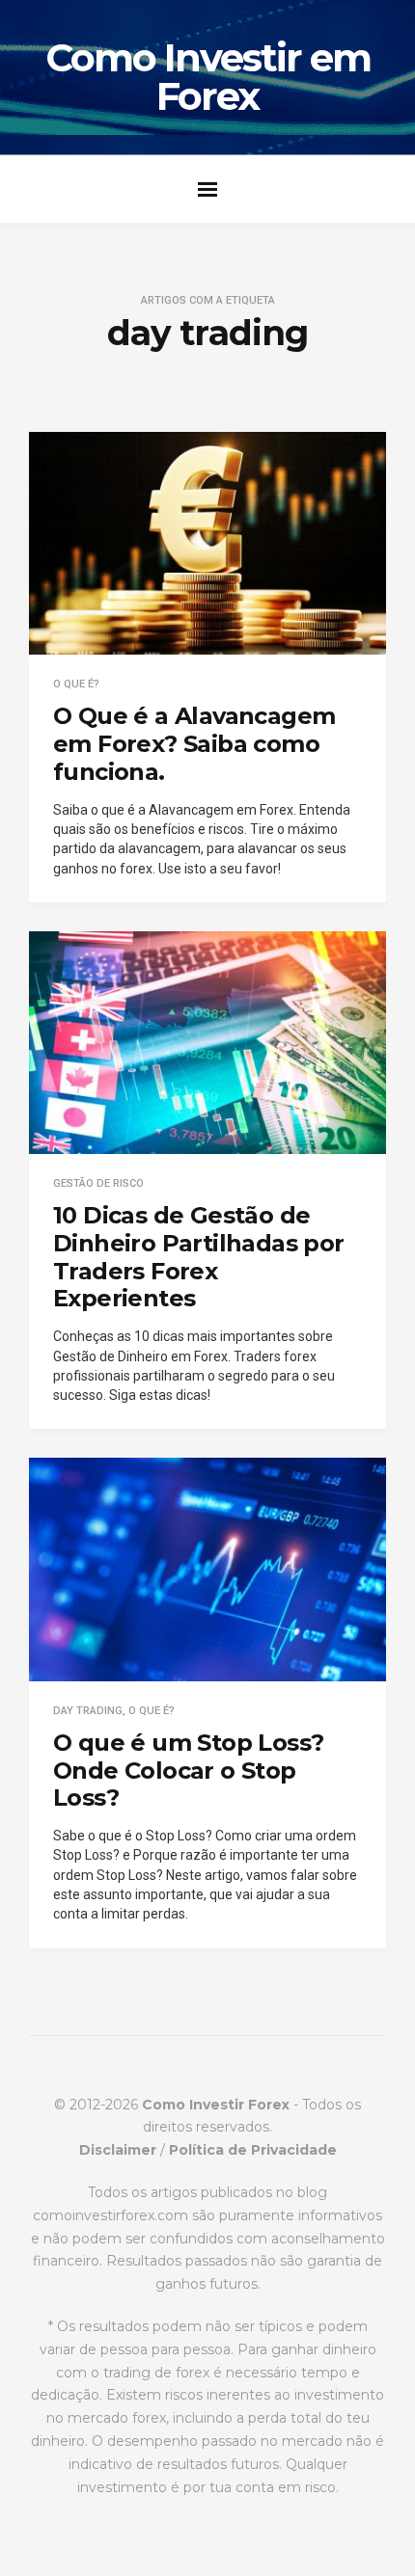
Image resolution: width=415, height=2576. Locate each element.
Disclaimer (118, 2150)
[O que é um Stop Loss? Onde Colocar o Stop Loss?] (207, 1569)
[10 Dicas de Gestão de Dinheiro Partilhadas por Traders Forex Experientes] (207, 1043)
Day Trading (88, 1711)
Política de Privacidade (253, 2150)
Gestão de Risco (98, 1183)
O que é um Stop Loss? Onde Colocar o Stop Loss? (188, 1771)
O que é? (76, 684)
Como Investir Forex (216, 2105)
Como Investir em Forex (208, 77)
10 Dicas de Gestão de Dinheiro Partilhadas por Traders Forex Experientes (199, 1257)
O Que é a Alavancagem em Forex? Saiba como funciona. (194, 744)
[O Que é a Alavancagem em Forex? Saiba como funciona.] (207, 543)
